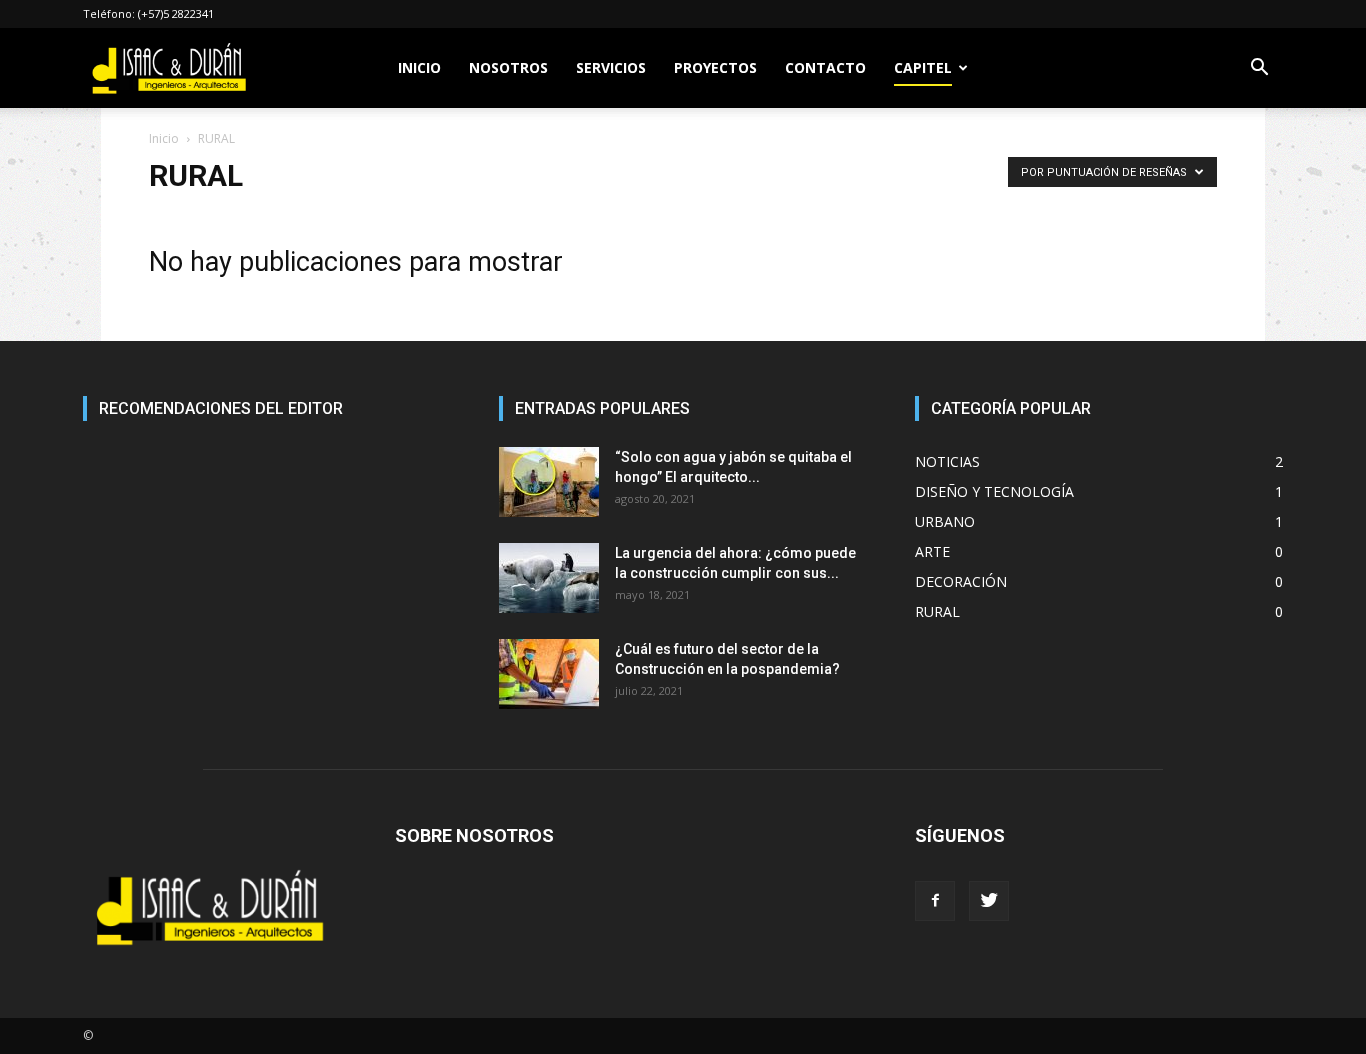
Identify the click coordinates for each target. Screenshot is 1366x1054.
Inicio (164, 138)
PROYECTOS (715, 67)
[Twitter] (989, 901)
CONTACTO (825, 67)
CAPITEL (923, 67)
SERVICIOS (611, 67)
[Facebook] (935, 901)
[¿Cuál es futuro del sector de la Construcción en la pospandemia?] (549, 674)
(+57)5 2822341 (176, 13)
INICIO (419, 67)
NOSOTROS (508, 67)
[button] (1259, 69)
